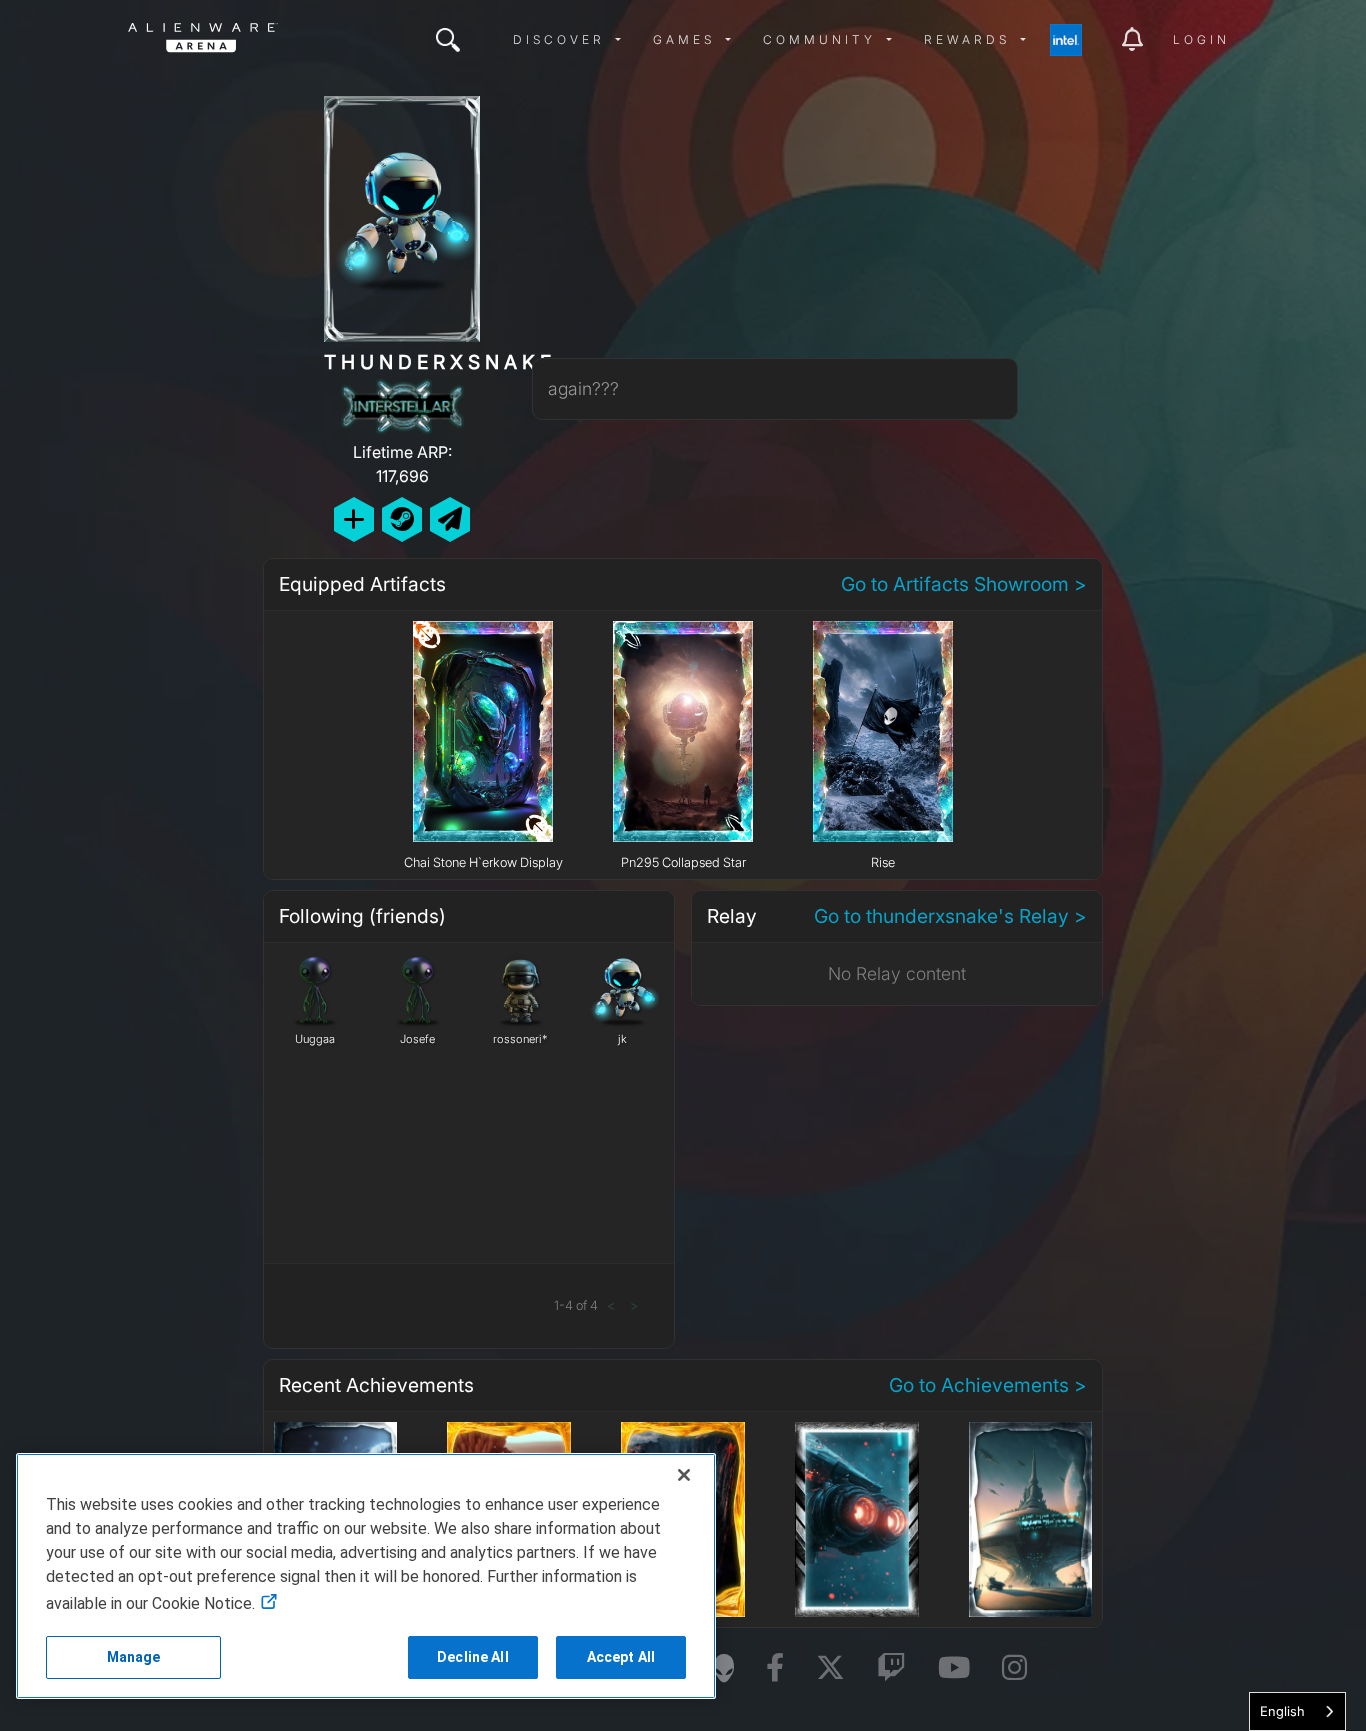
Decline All (473, 1657)
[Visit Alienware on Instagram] (1014, 1668)
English (1282, 1711)
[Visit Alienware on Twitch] (891, 1668)
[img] (448, 40)
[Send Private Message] (450, 519)
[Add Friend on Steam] (402, 519)
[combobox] (1297, 1711)
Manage (134, 1657)
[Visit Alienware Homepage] (724, 1668)
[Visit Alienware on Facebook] (775, 1668)
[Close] (684, 1475)
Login (1201, 39)
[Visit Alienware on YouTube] (954, 1668)
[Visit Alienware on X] (830, 1668)
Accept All (621, 1657)
